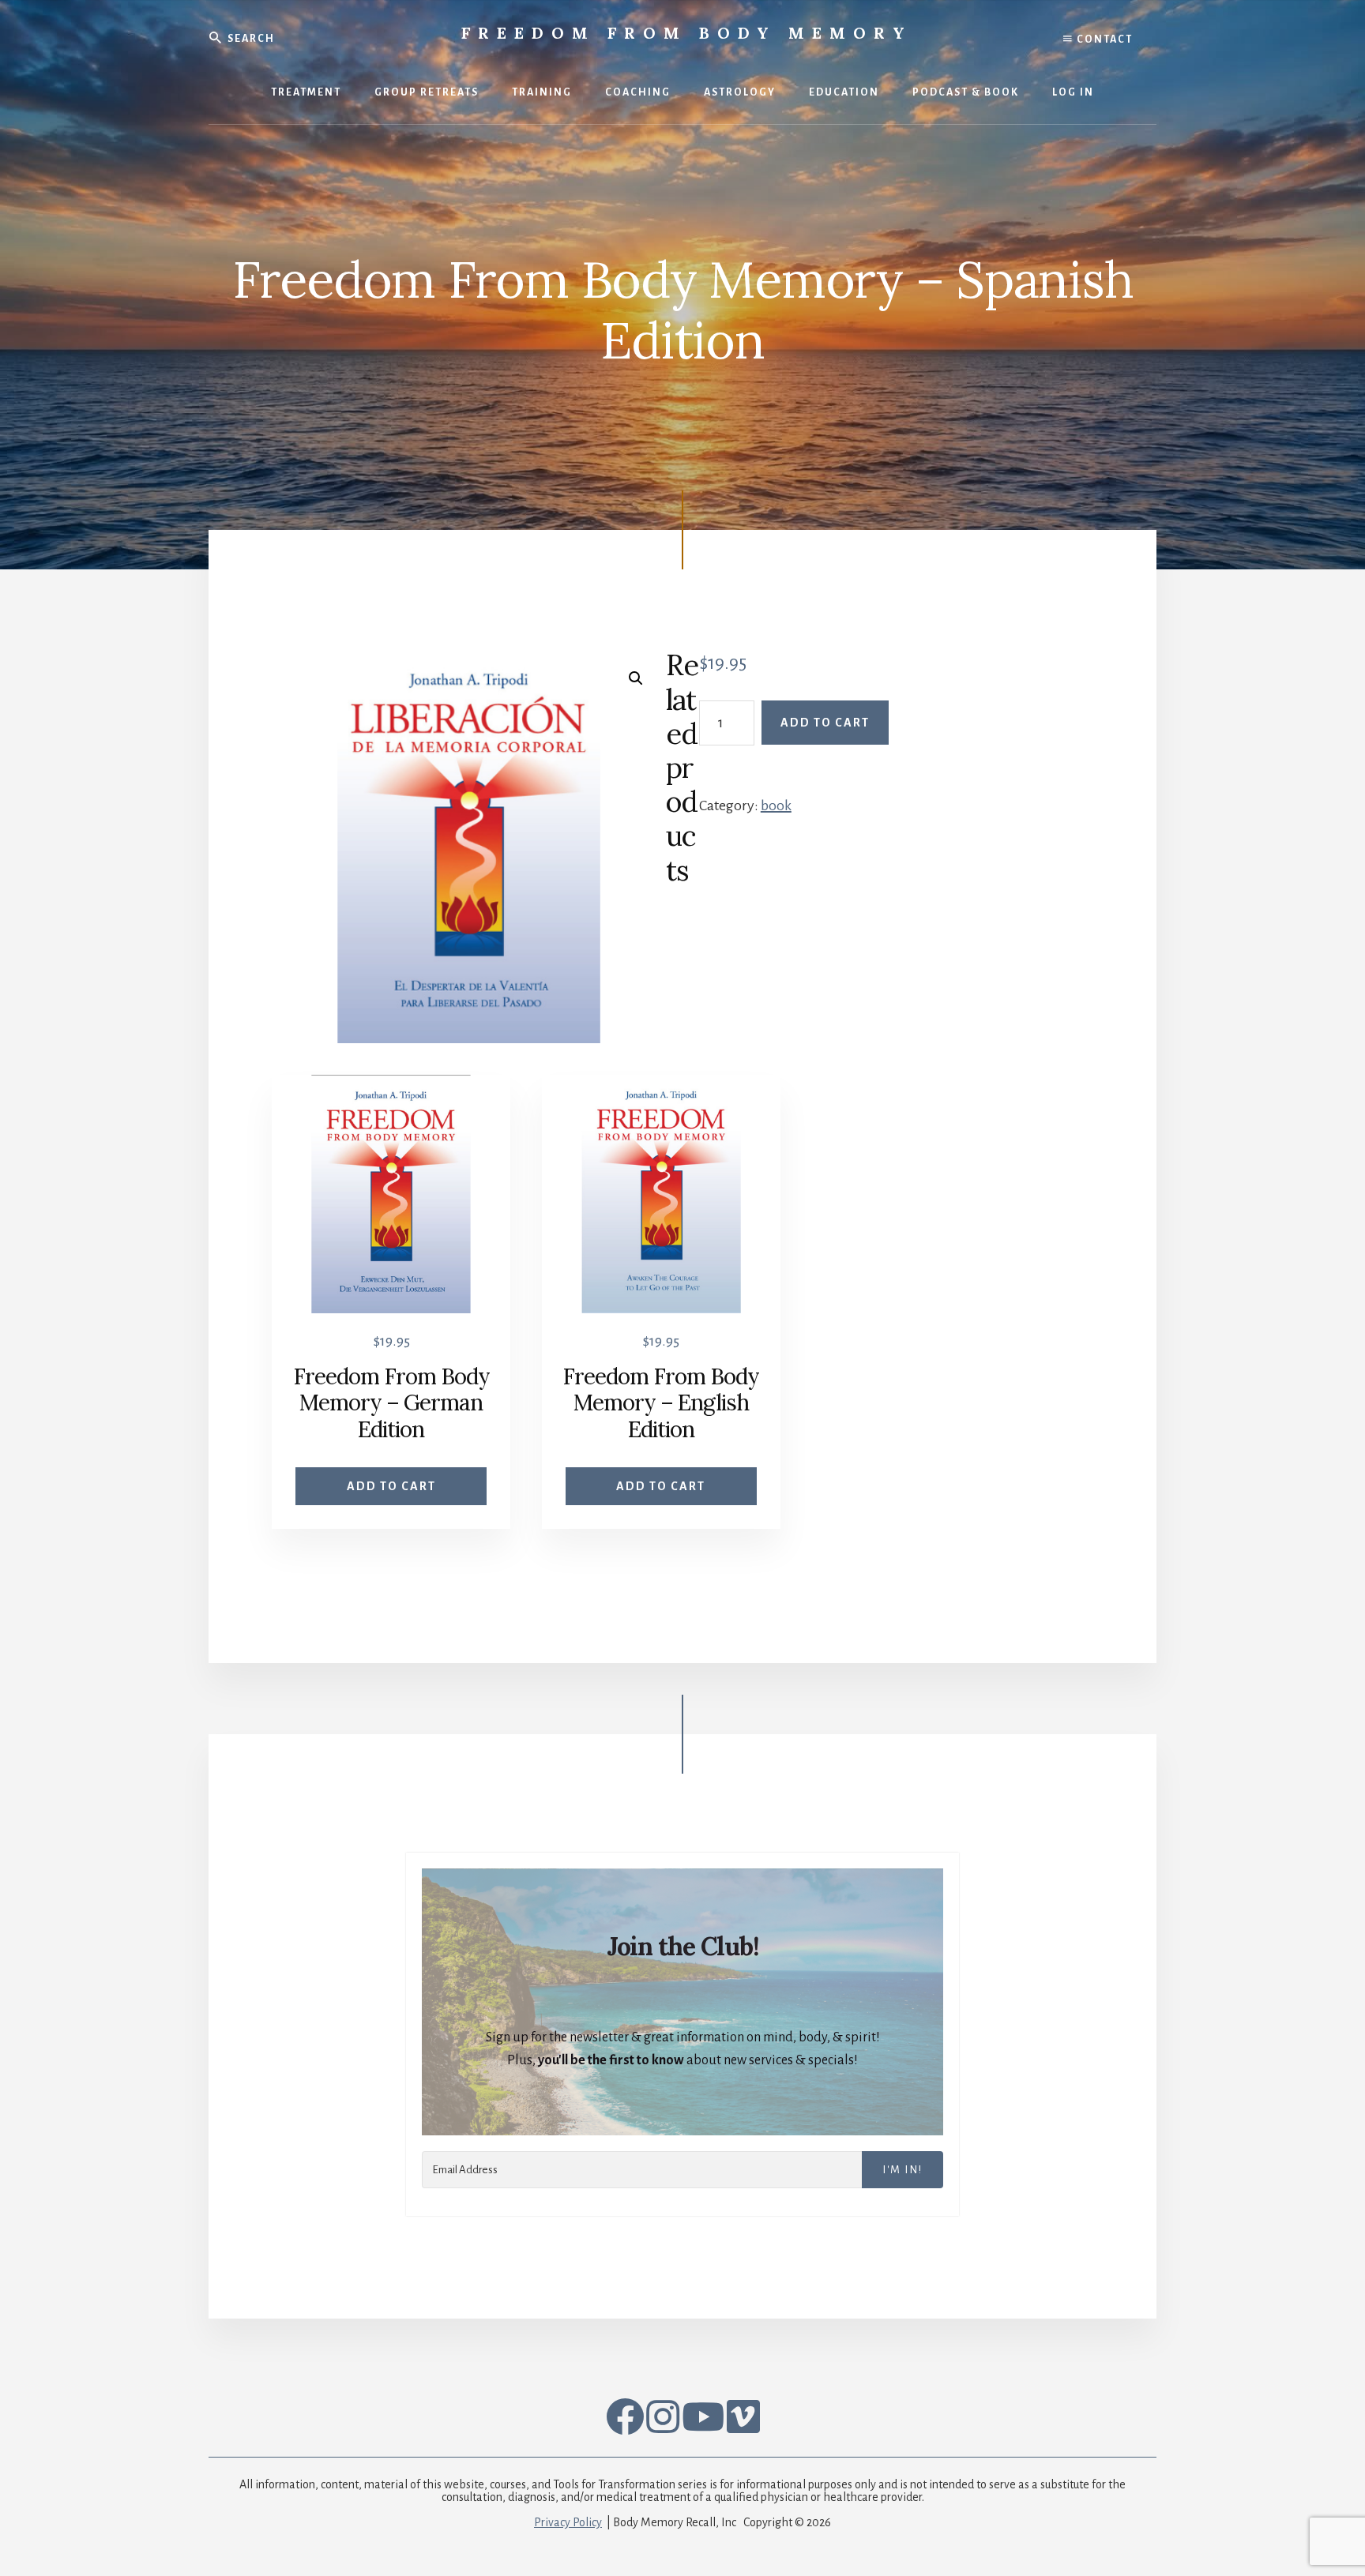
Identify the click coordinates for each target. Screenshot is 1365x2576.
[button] (636, 678)
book (776, 805)
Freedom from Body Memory (687, 33)
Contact (1103, 39)
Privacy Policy (568, 2522)
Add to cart (825, 723)
